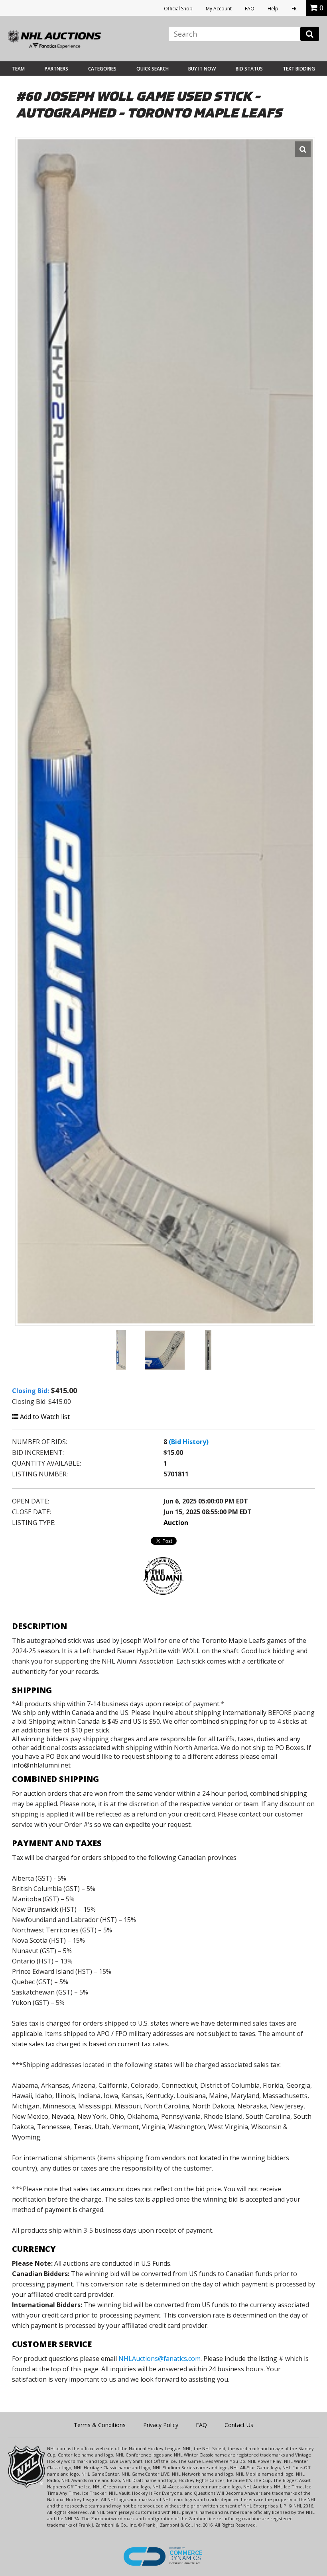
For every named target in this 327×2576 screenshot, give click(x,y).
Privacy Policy (161, 2425)
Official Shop (178, 9)
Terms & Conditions (100, 2425)
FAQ (250, 9)
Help (273, 9)
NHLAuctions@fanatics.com (160, 2359)
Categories (102, 69)
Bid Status (249, 69)
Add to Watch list (44, 1417)
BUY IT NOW (202, 69)
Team (18, 69)
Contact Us (239, 2425)
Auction (176, 1523)
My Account (219, 9)
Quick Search (153, 69)
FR (294, 9)
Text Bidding (299, 69)
